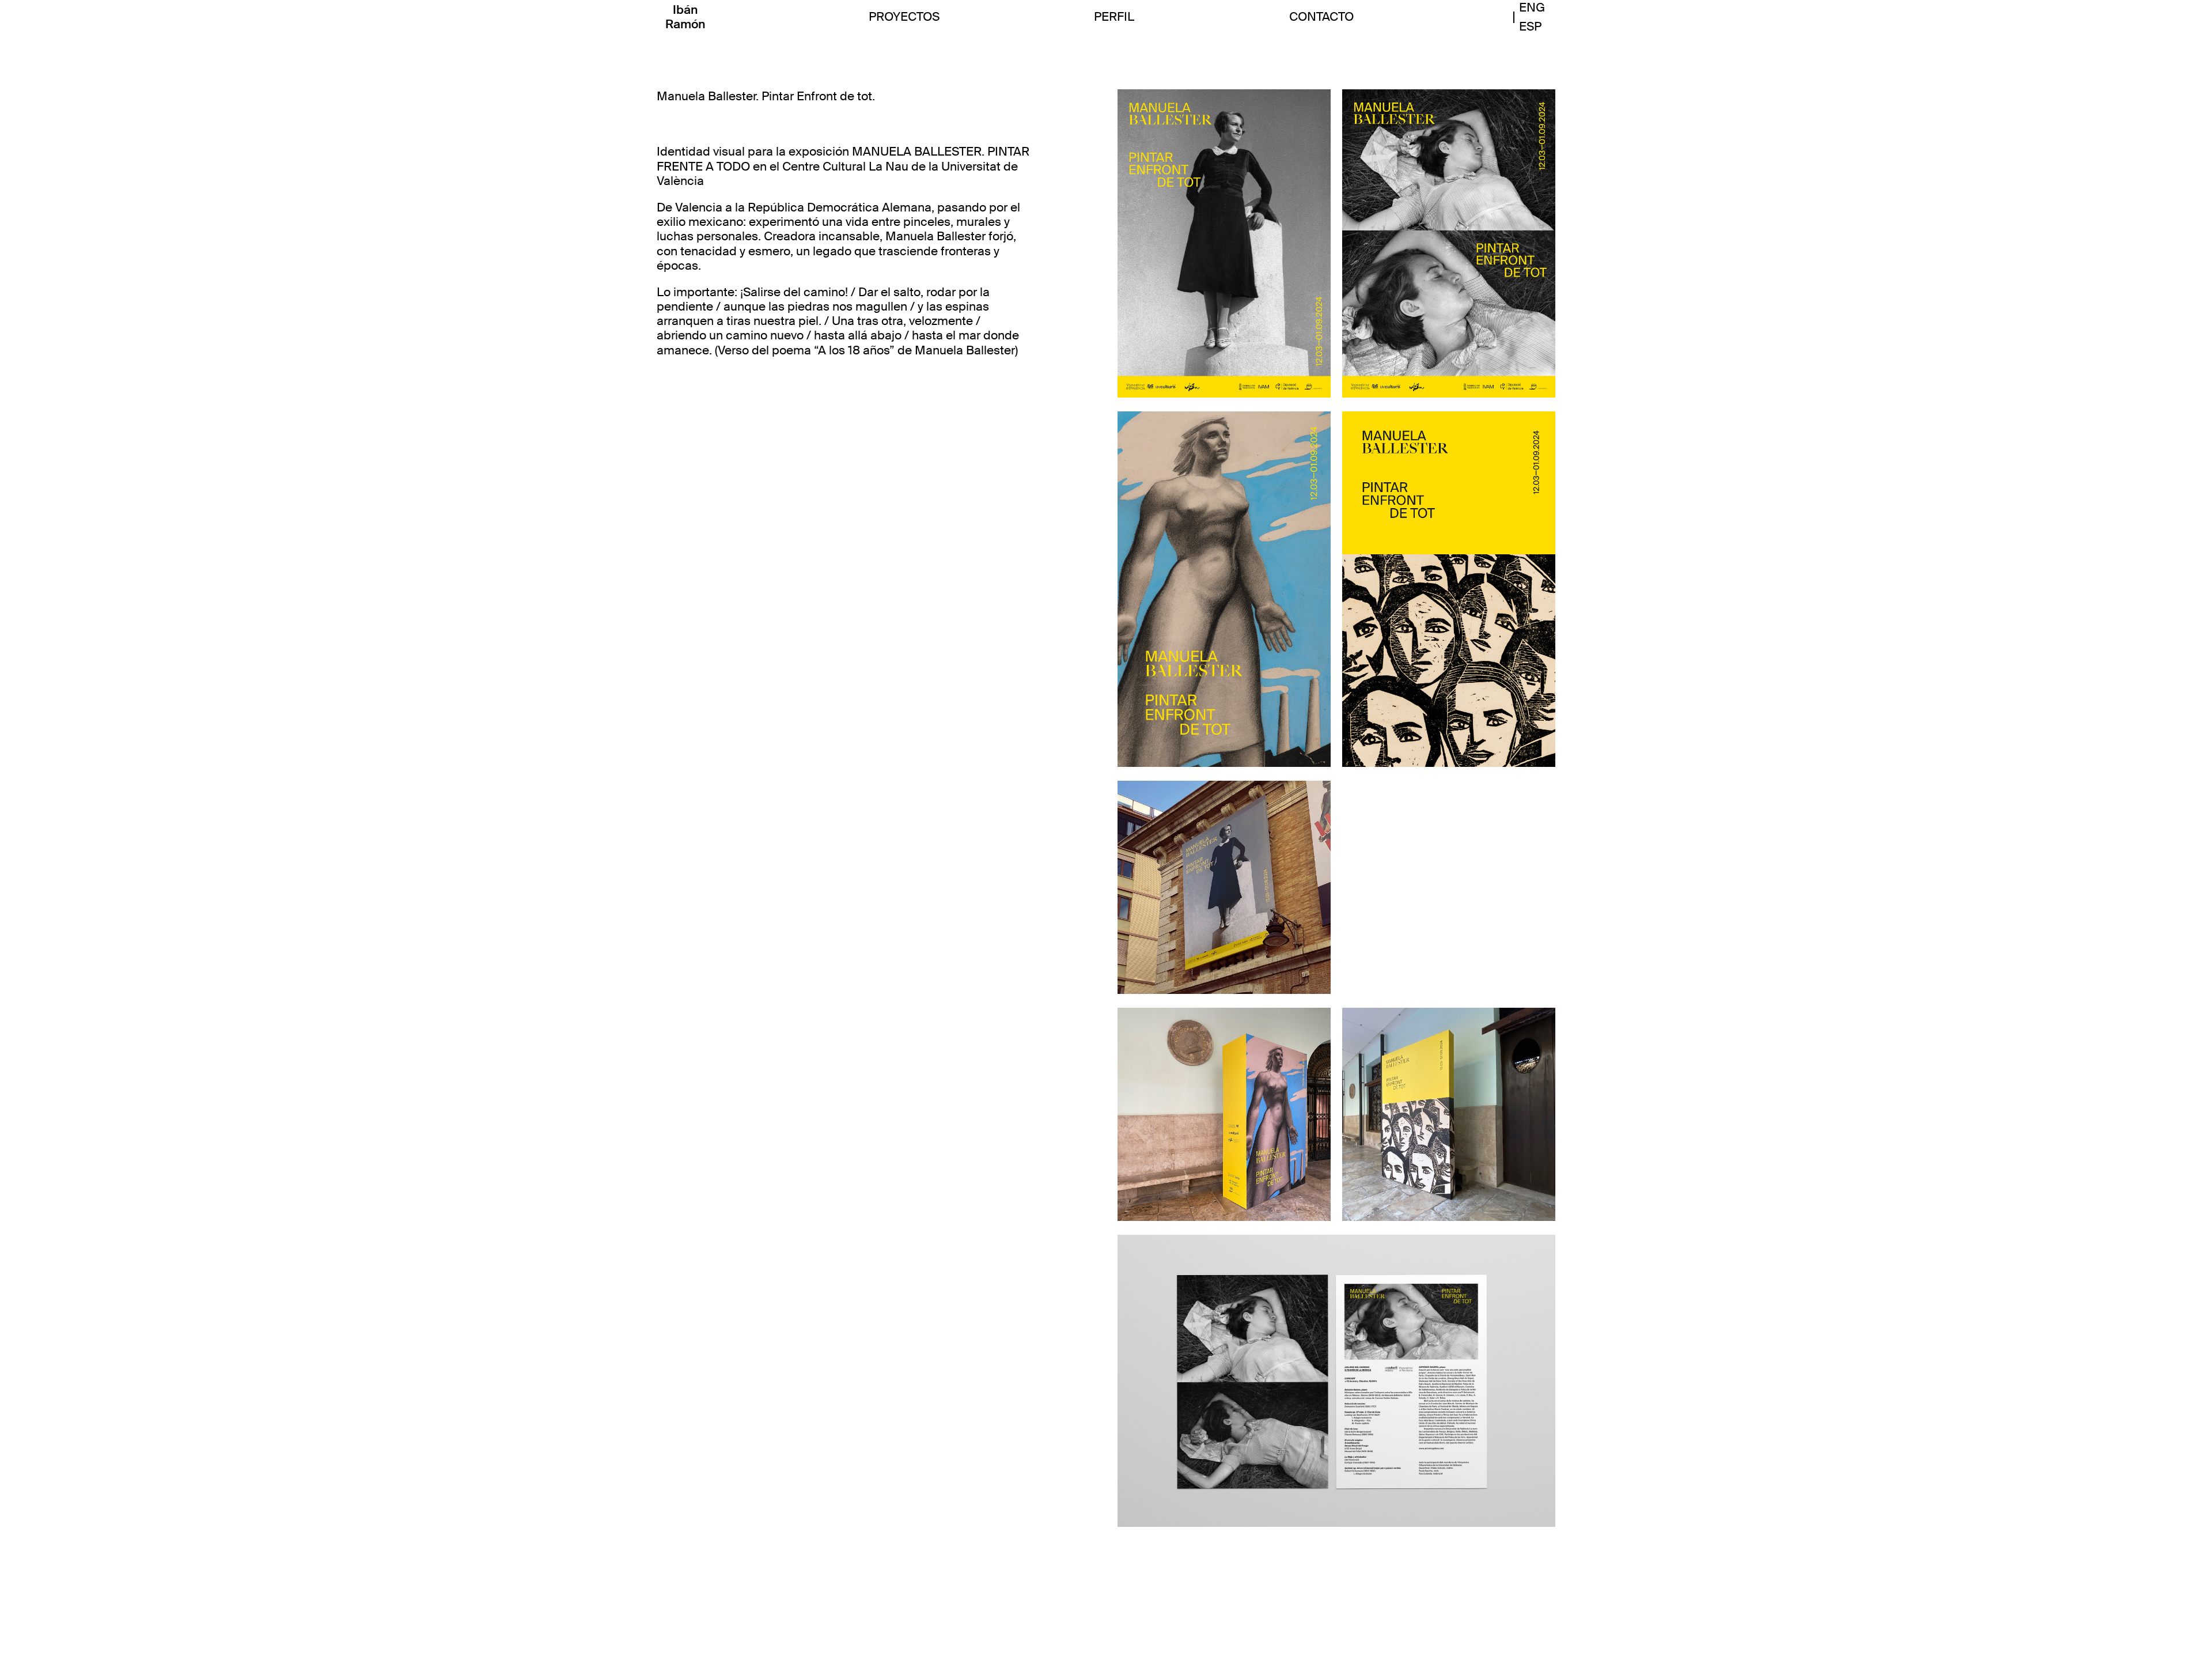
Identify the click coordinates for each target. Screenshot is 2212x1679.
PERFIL (1114, 17)
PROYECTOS (904, 17)
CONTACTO (1321, 17)
